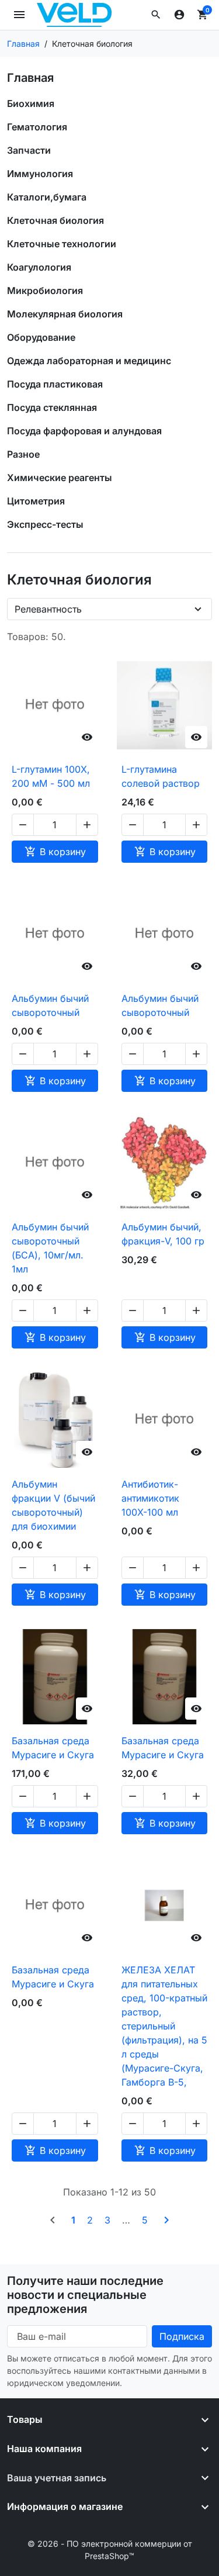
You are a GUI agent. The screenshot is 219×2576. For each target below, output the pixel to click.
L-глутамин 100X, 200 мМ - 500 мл (51, 776)
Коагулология (39, 267)
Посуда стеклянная (52, 407)
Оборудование (41, 337)
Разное (23, 454)
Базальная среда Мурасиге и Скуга (53, 1748)
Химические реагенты (60, 478)
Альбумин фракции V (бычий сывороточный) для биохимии (53, 1505)
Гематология (37, 127)
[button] (156, 15)
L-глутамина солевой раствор (161, 776)
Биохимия (31, 103)
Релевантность (48, 609)
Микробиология (45, 291)
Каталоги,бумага (47, 197)
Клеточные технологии (62, 244)
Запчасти (29, 150)
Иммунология (40, 174)
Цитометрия (36, 501)
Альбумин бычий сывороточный (50, 1005)
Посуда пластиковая (55, 384)
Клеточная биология (55, 220)
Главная (30, 78)
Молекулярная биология (65, 314)
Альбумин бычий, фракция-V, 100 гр (163, 1234)
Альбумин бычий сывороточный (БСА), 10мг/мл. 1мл (50, 1248)
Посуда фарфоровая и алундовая (84, 431)
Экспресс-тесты (45, 524)
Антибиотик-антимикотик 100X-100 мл (150, 1498)
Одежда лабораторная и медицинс (89, 361)
